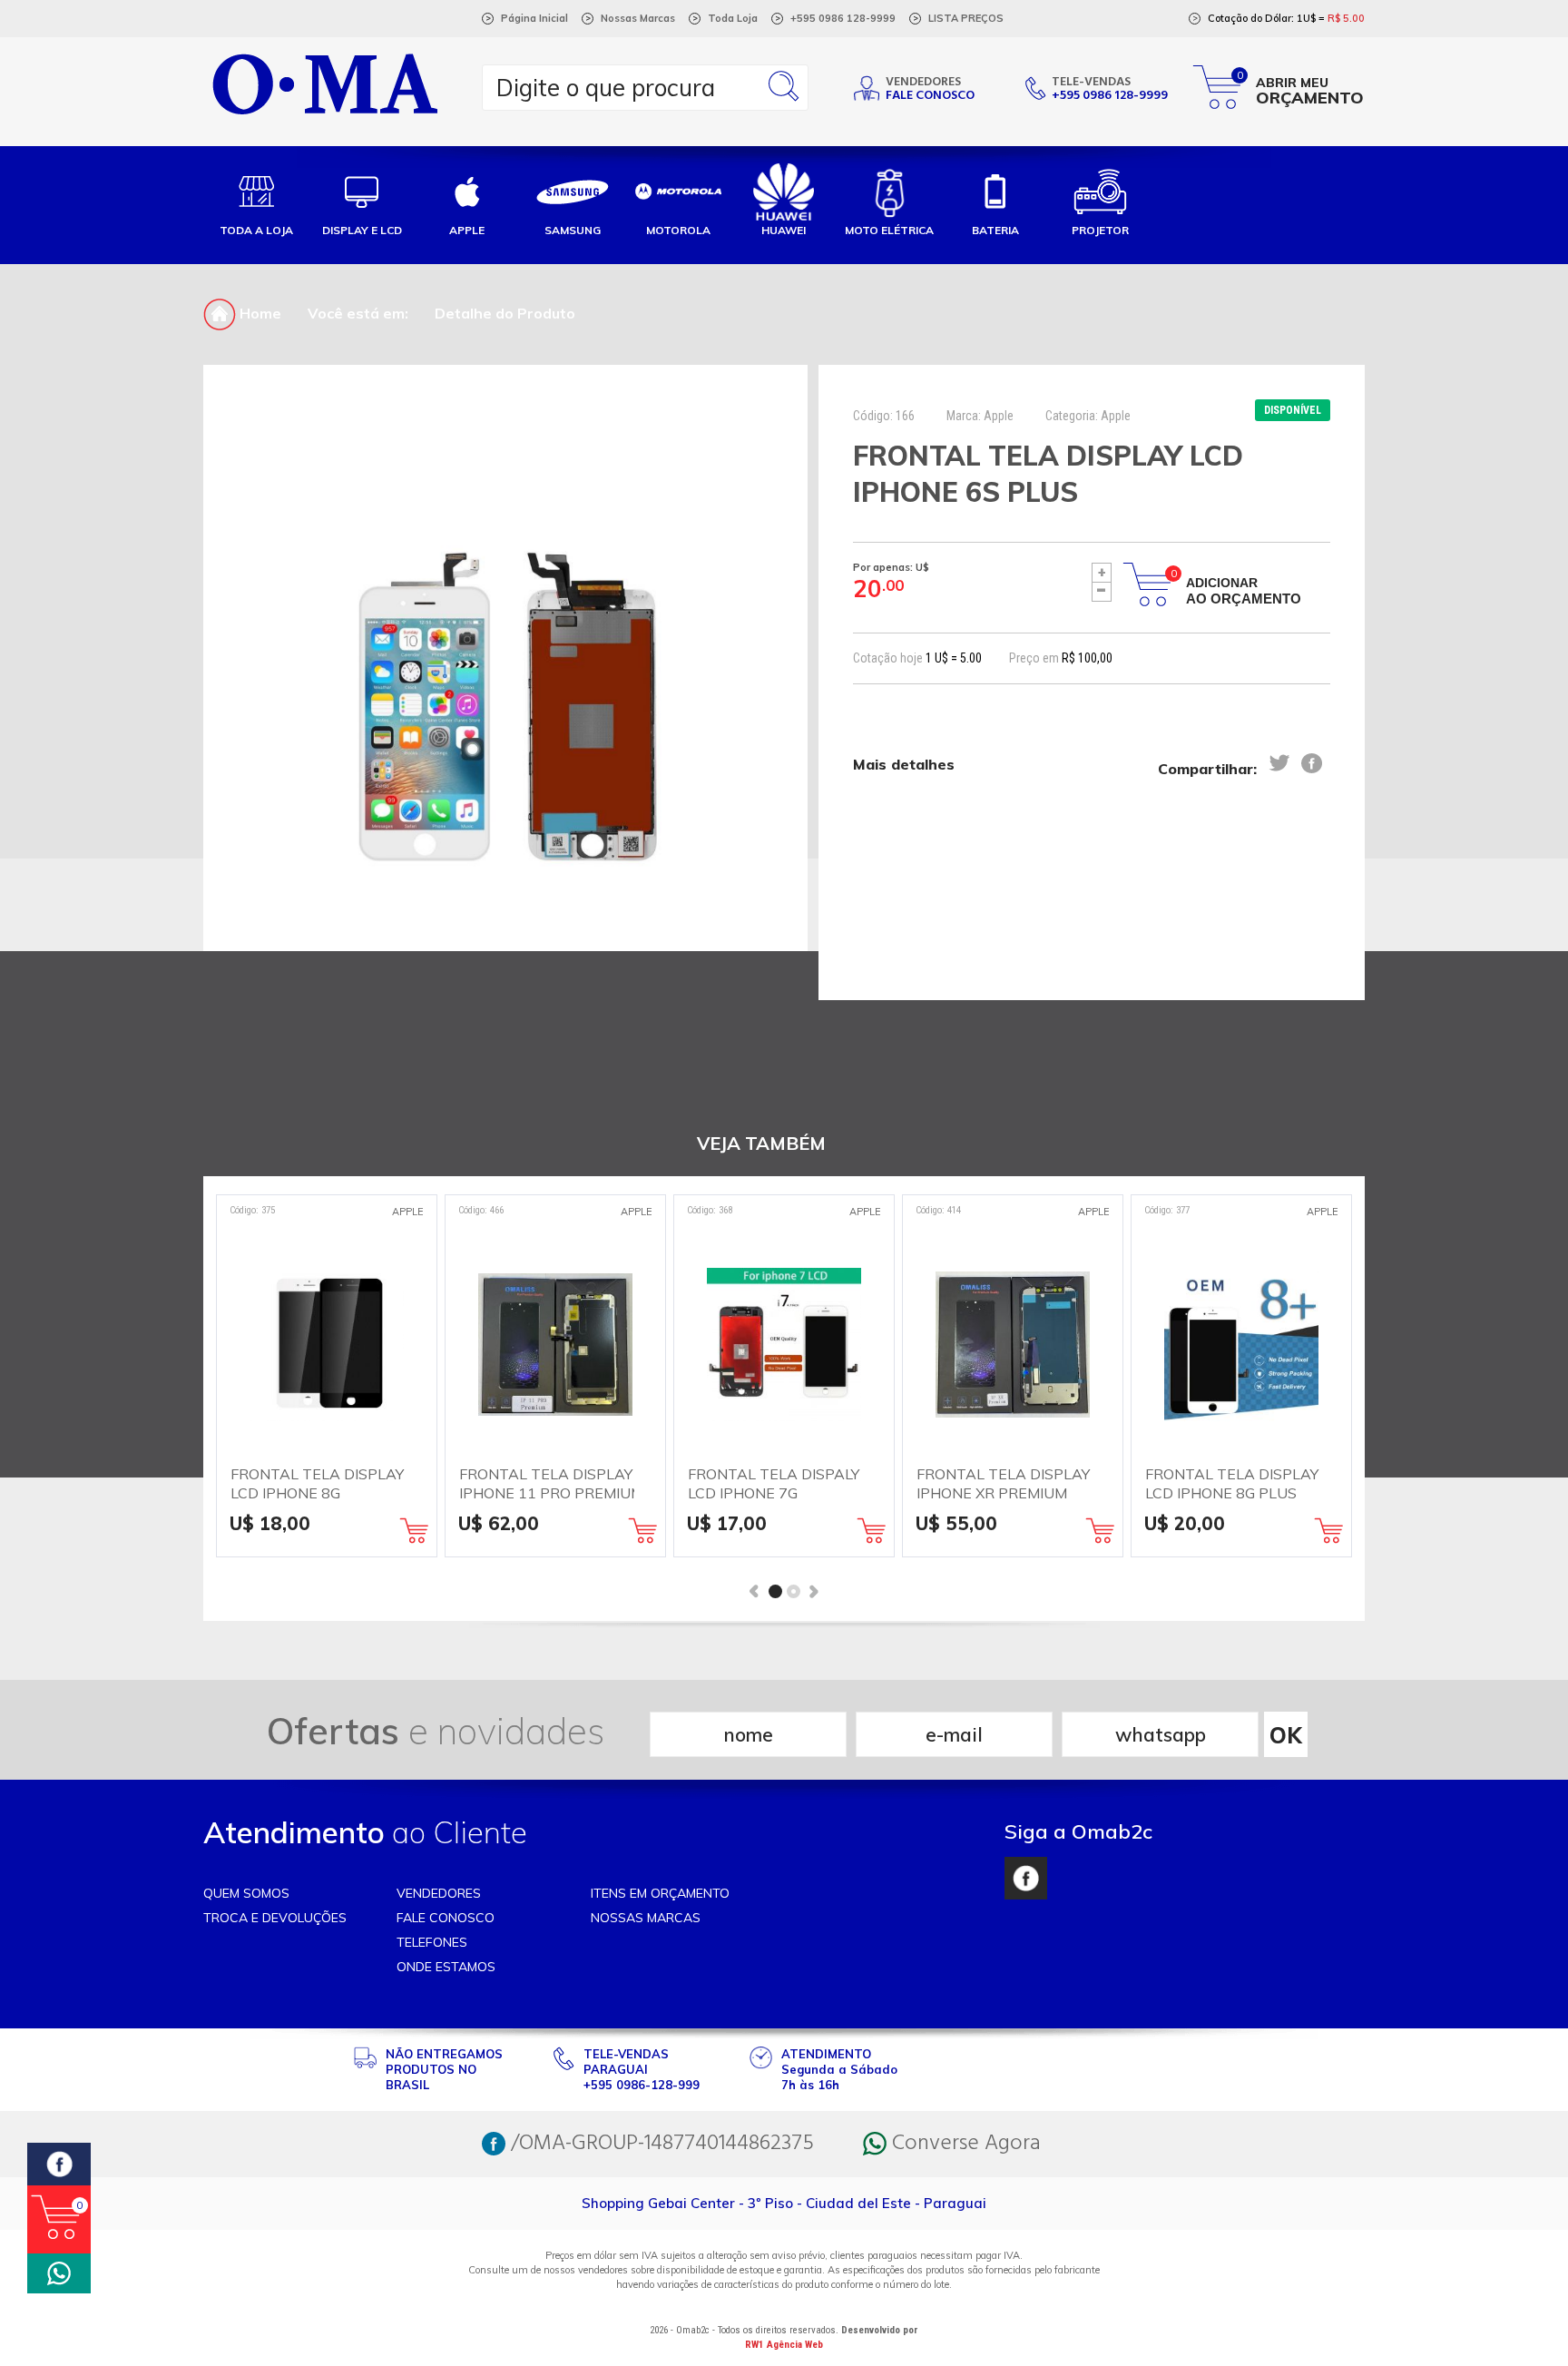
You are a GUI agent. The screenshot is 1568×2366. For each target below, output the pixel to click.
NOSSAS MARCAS (646, 1918)
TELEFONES (432, 1942)
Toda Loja (733, 18)
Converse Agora (964, 2144)
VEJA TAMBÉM (761, 1143)
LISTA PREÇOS (966, 18)
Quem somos (246, 1893)
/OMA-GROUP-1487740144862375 (660, 2144)
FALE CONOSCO (446, 1918)
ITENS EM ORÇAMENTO (660, 1893)
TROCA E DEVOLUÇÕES (275, 1918)
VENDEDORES (439, 1893)
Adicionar (1244, 591)
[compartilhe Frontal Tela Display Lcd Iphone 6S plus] (1279, 763)
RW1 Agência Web (784, 2345)
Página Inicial (534, 18)
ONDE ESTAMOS (446, 1967)
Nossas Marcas (638, 18)
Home (259, 313)
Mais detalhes (904, 764)
